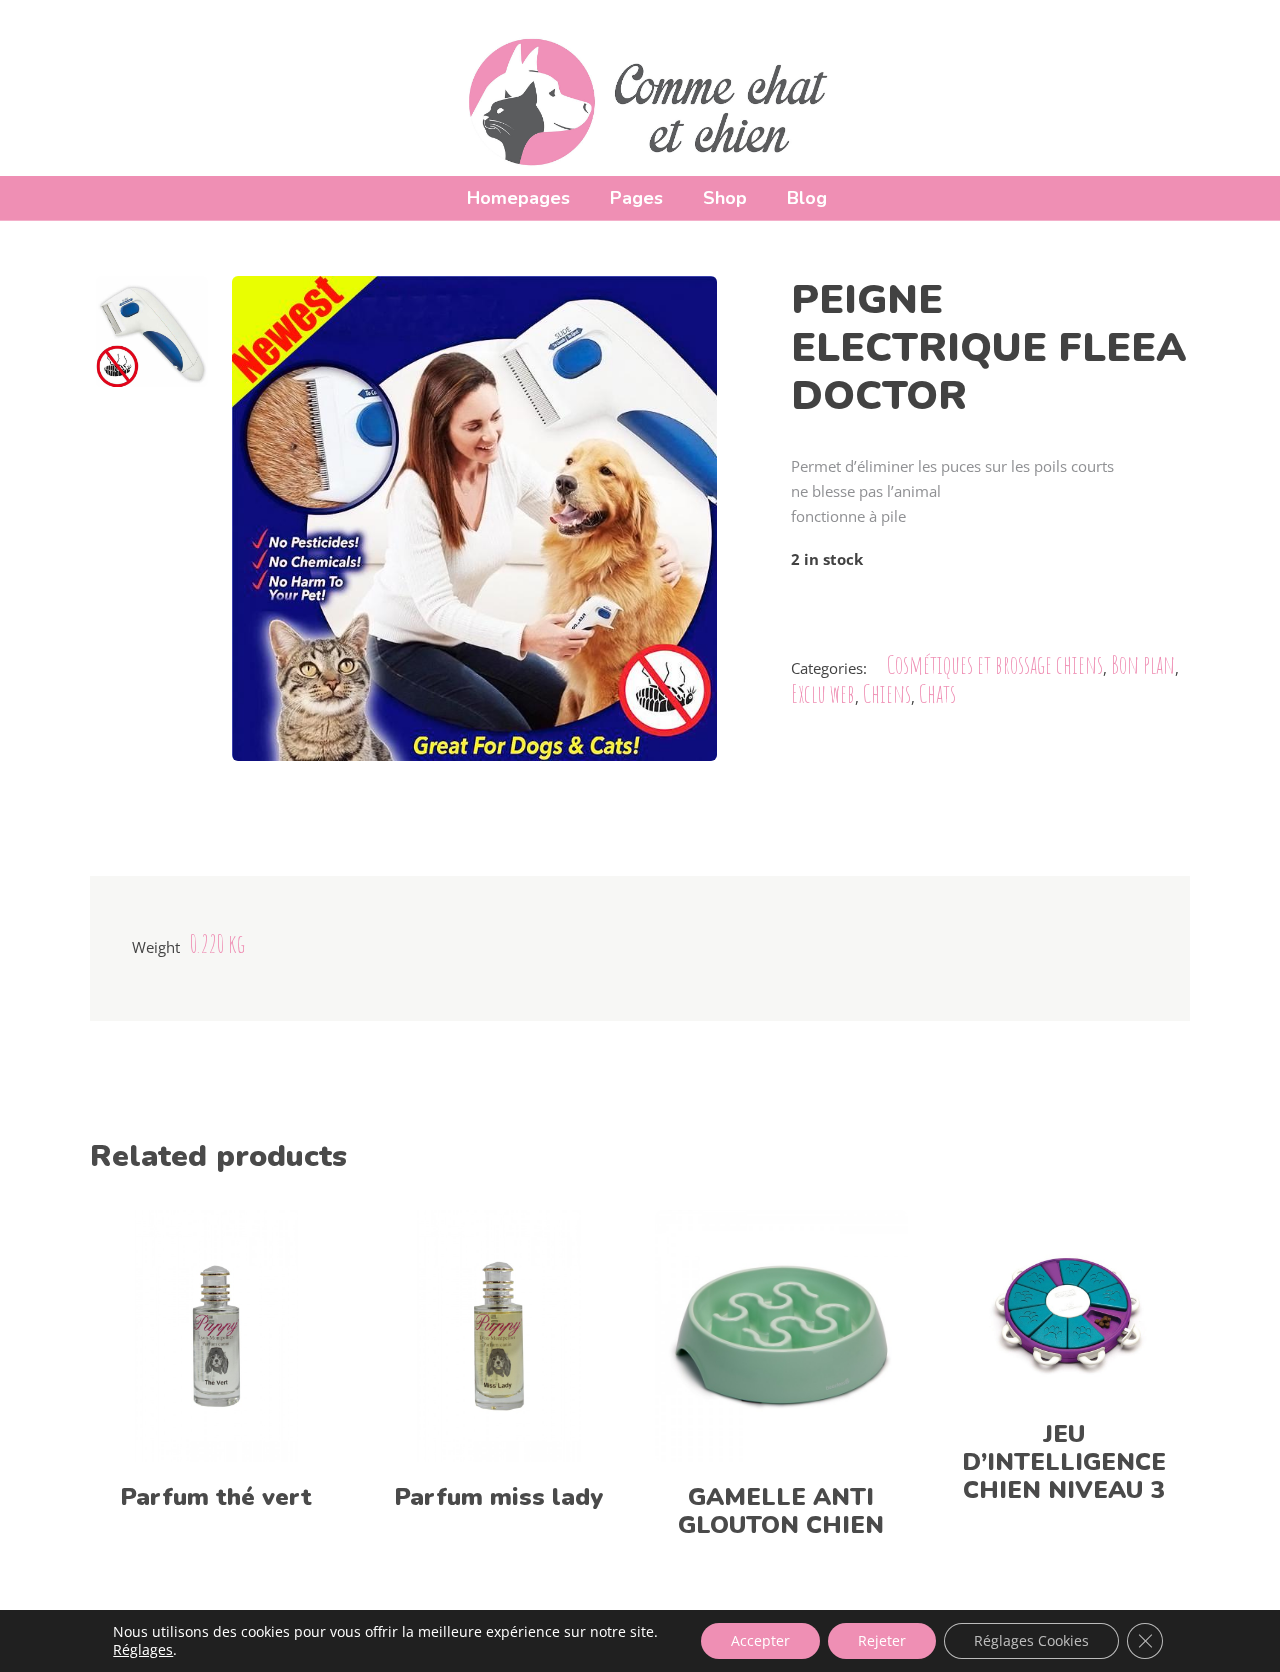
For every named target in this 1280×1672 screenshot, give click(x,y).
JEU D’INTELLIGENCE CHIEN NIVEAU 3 (1064, 1462)
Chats (937, 693)
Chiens (887, 693)
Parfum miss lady (498, 1497)
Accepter (760, 1640)
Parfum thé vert (216, 1497)
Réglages (143, 1650)
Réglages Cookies (1031, 1640)
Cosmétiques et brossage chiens (995, 664)
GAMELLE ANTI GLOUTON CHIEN (781, 1511)
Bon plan (1143, 664)
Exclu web (823, 693)
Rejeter (882, 1640)
